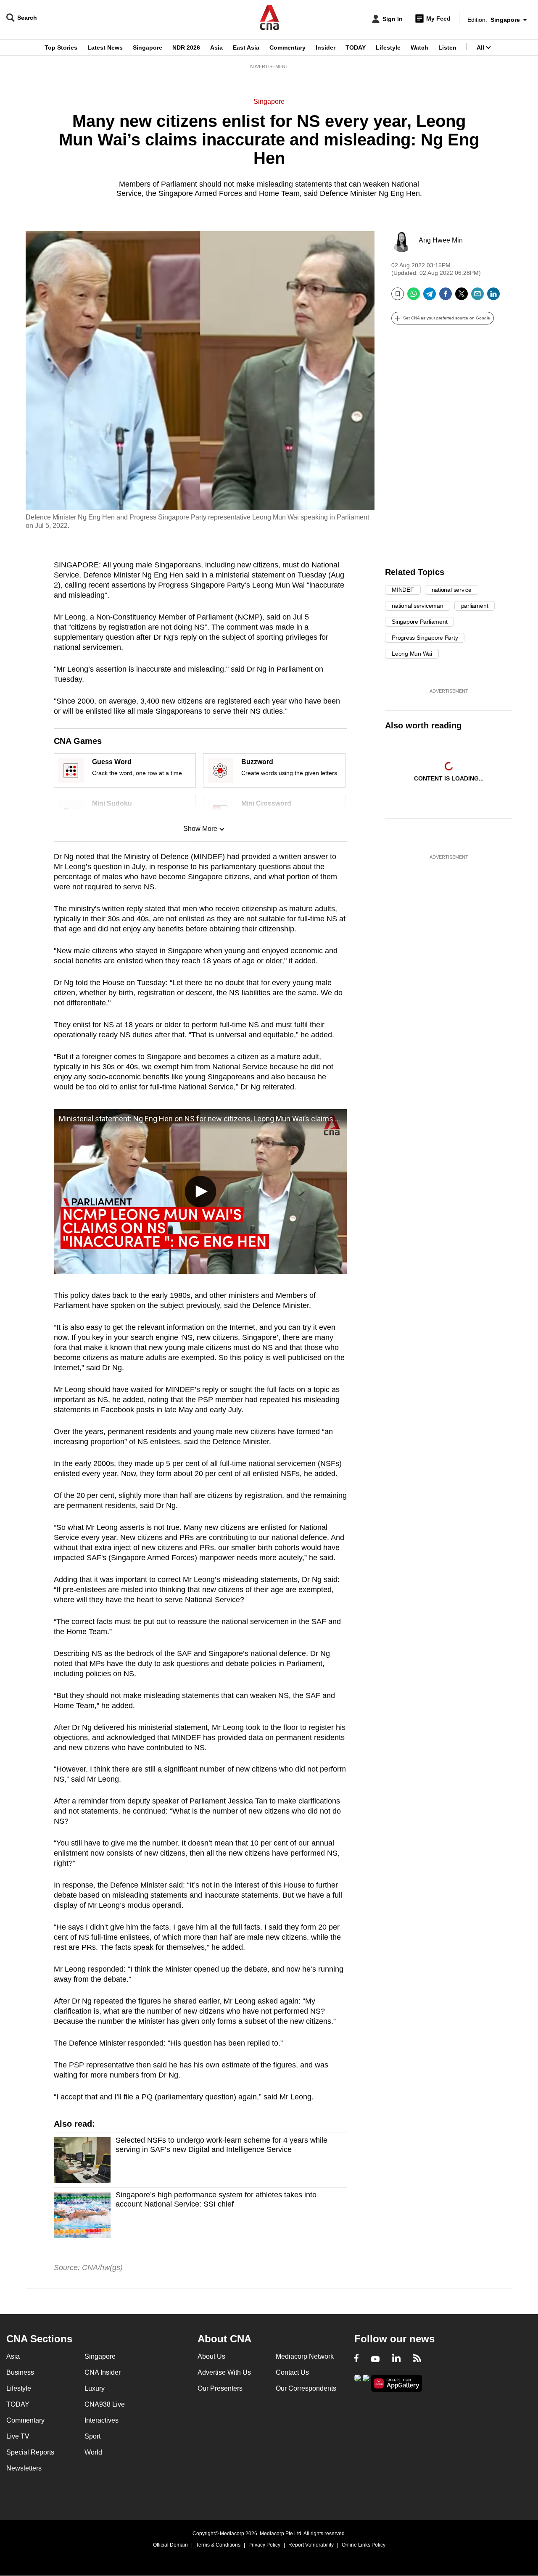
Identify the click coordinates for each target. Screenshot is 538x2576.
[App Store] (366, 2382)
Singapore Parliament (419, 622)
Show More (200, 829)
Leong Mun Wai (412, 654)
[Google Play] (358, 2382)
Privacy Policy (264, 2545)
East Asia (246, 47)
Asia (216, 47)
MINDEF (403, 590)
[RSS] (417, 2359)
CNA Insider (103, 2372)
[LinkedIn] (493, 297)
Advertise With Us (224, 2372)
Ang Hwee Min (441, 240)
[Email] (477, 297)
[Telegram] (430, 297)
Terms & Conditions (218, 2545)
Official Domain (170, 2545)
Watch (419, 47)
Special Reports (30, 2452)
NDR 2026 (186, 47)
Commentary (287, 47)
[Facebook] (446, 297)
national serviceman (418, 606)
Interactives (102, 2420)
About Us (211, 2356)
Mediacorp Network (305, 2356)
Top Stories (61, 47)
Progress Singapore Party (425, 638)
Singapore (148, 47)
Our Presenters (220, 2388)
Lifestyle (388, 47)
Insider (326, 47)
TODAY (356, 47)
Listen (447, 47)
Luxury (95, 2388)
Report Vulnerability (311, 2545)
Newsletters (24, 2468)
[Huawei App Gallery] (397, 2383)
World (93, 2452)
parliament (475, 606)
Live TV (18, 2436)
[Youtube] (375, 2359)
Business (20, 2372)
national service (452, 590)
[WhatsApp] (414, 297)
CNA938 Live (105, 2404)
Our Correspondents (306, 2388)
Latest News (105, 47)
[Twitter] (462, 297)
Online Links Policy (364, 2545)
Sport (92, 2436)
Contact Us (292, 2372)
